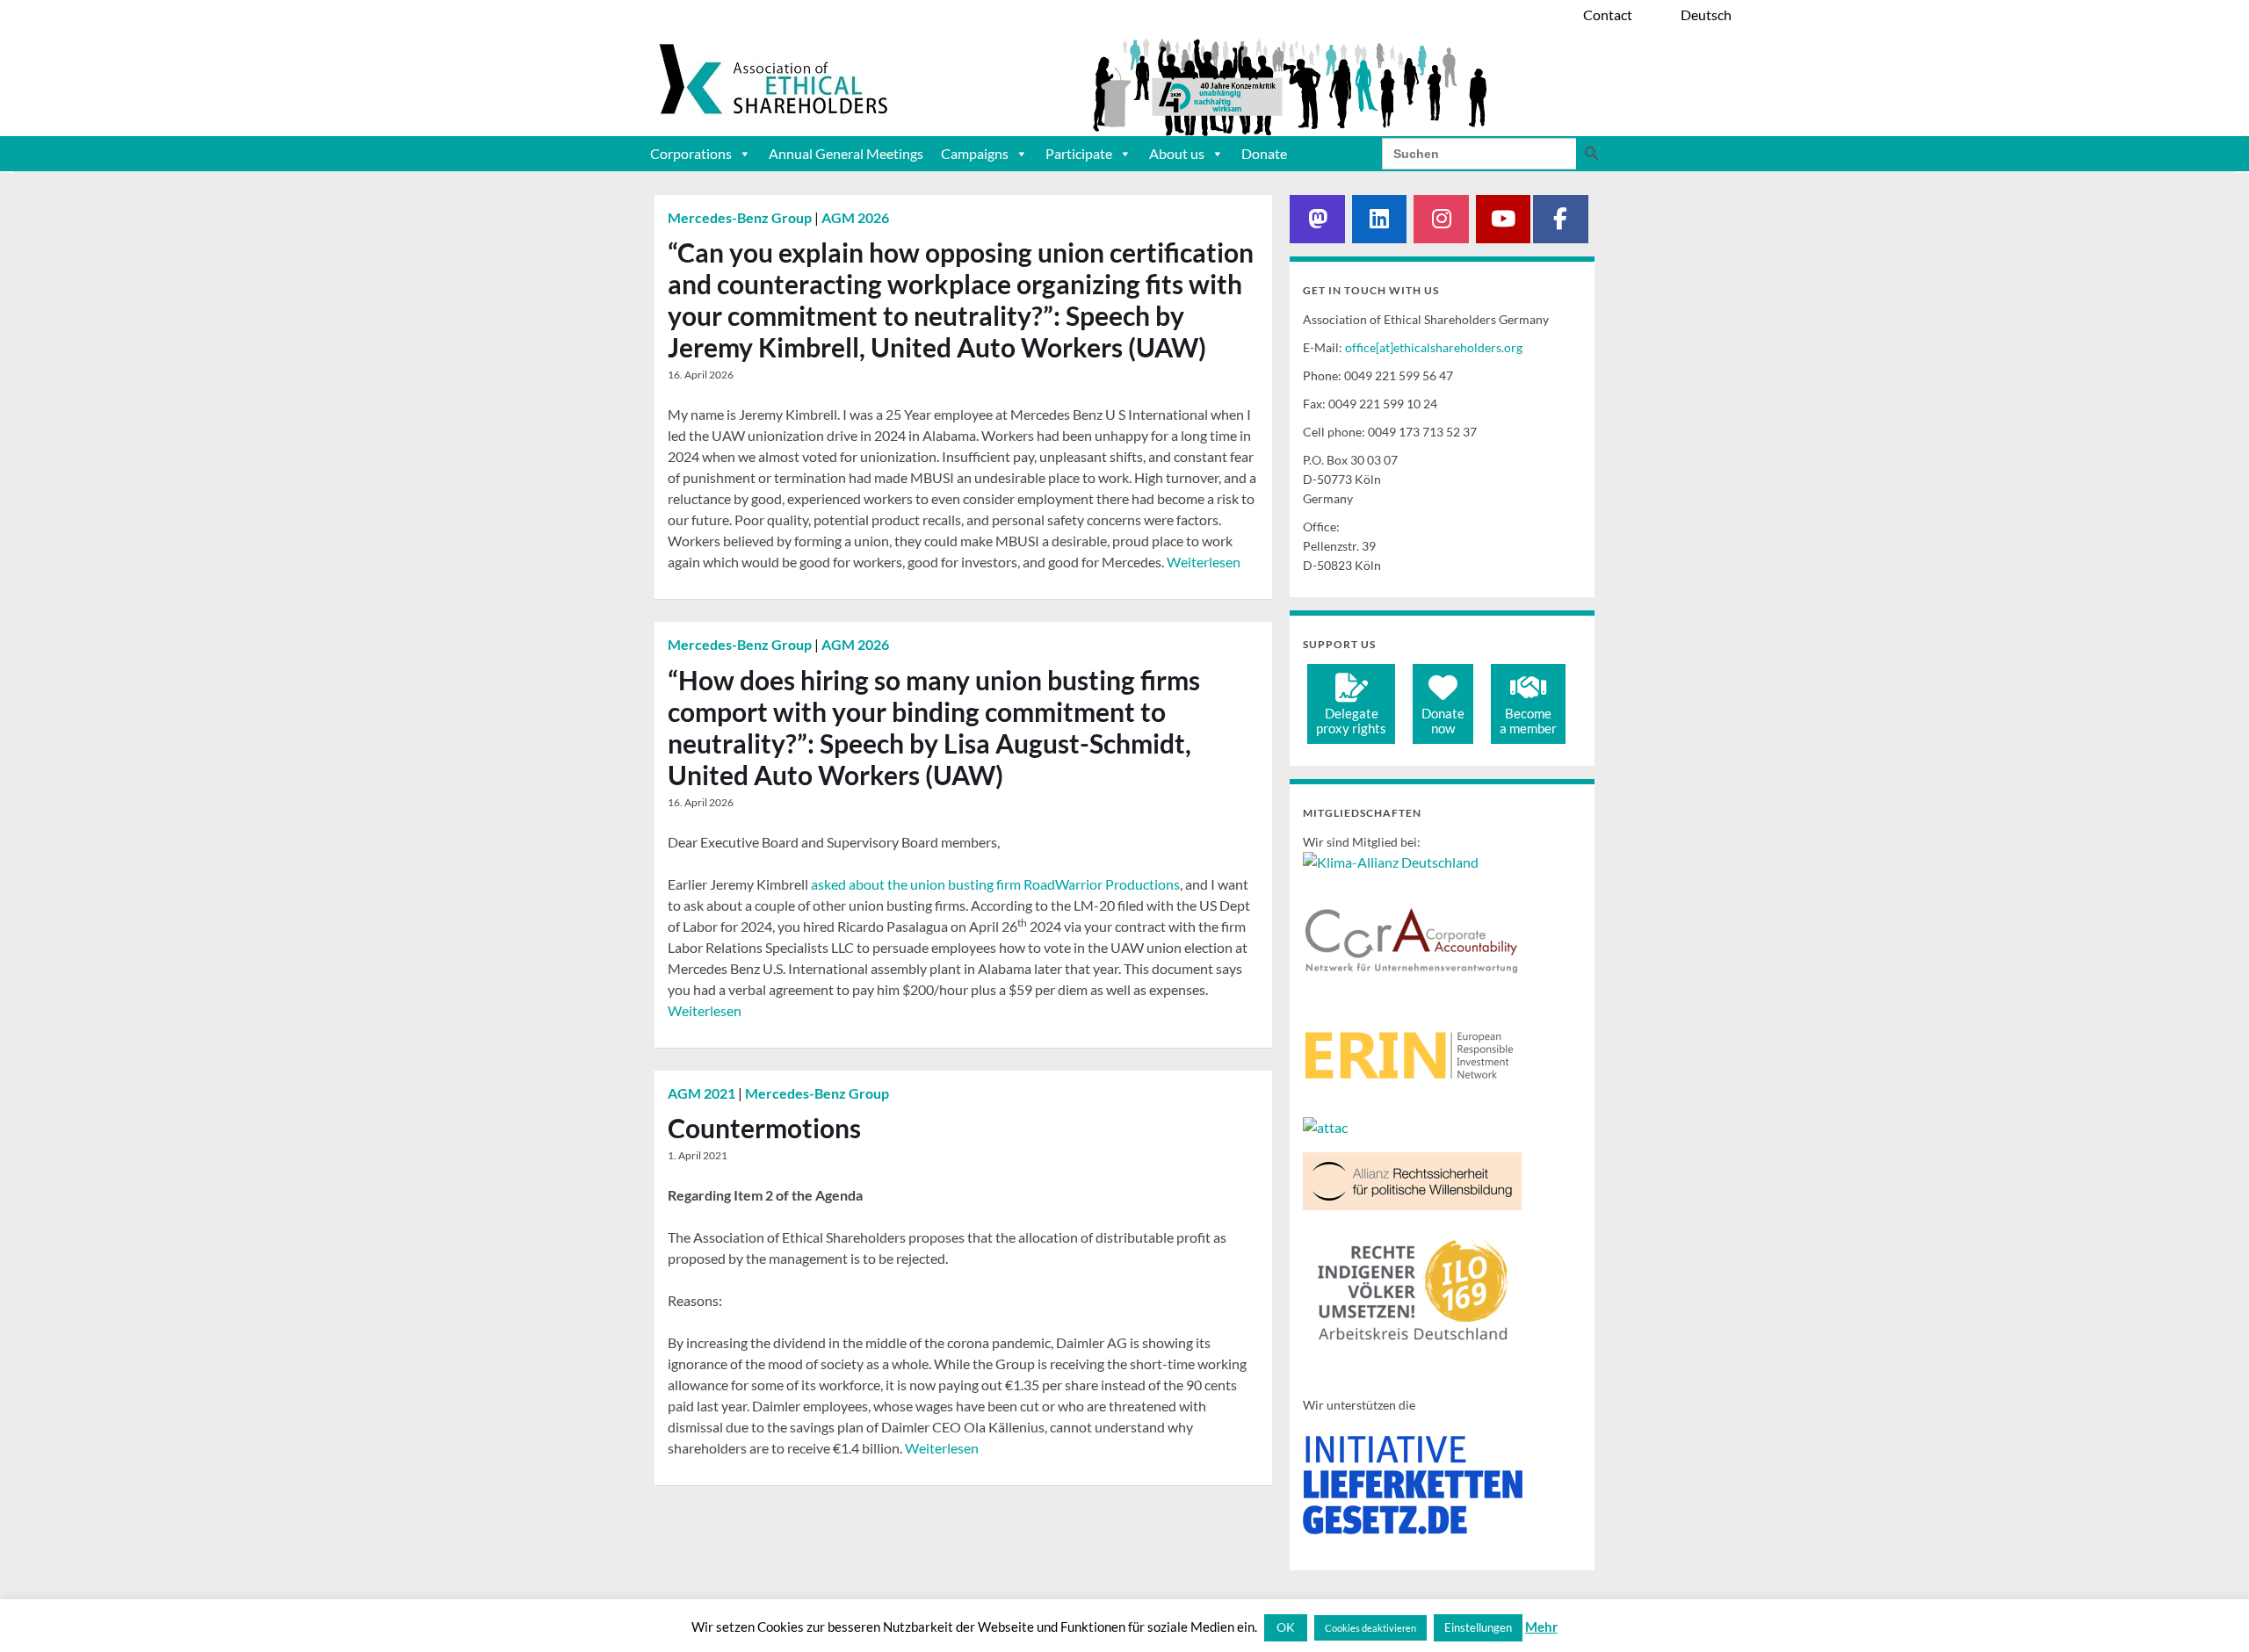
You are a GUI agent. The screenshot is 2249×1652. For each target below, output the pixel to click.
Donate (1264, 153)
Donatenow (1443, 721)
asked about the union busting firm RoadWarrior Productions (995, 884)
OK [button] (1286, 1627)
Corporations (691, 153)
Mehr (1541, 1627)
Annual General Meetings (846, 153)
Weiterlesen (1204, 562)
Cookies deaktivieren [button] (1370, 1628)
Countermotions (764, 1128)
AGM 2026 (855, 217)
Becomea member (1528, 721)
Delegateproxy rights (1351, 721)
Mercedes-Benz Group (741, 217)
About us (1177, 153)
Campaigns (975, 153)
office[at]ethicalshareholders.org (1434, 347)
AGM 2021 (703, 1093)
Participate (1079, 153)
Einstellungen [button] (1478, 1627)
